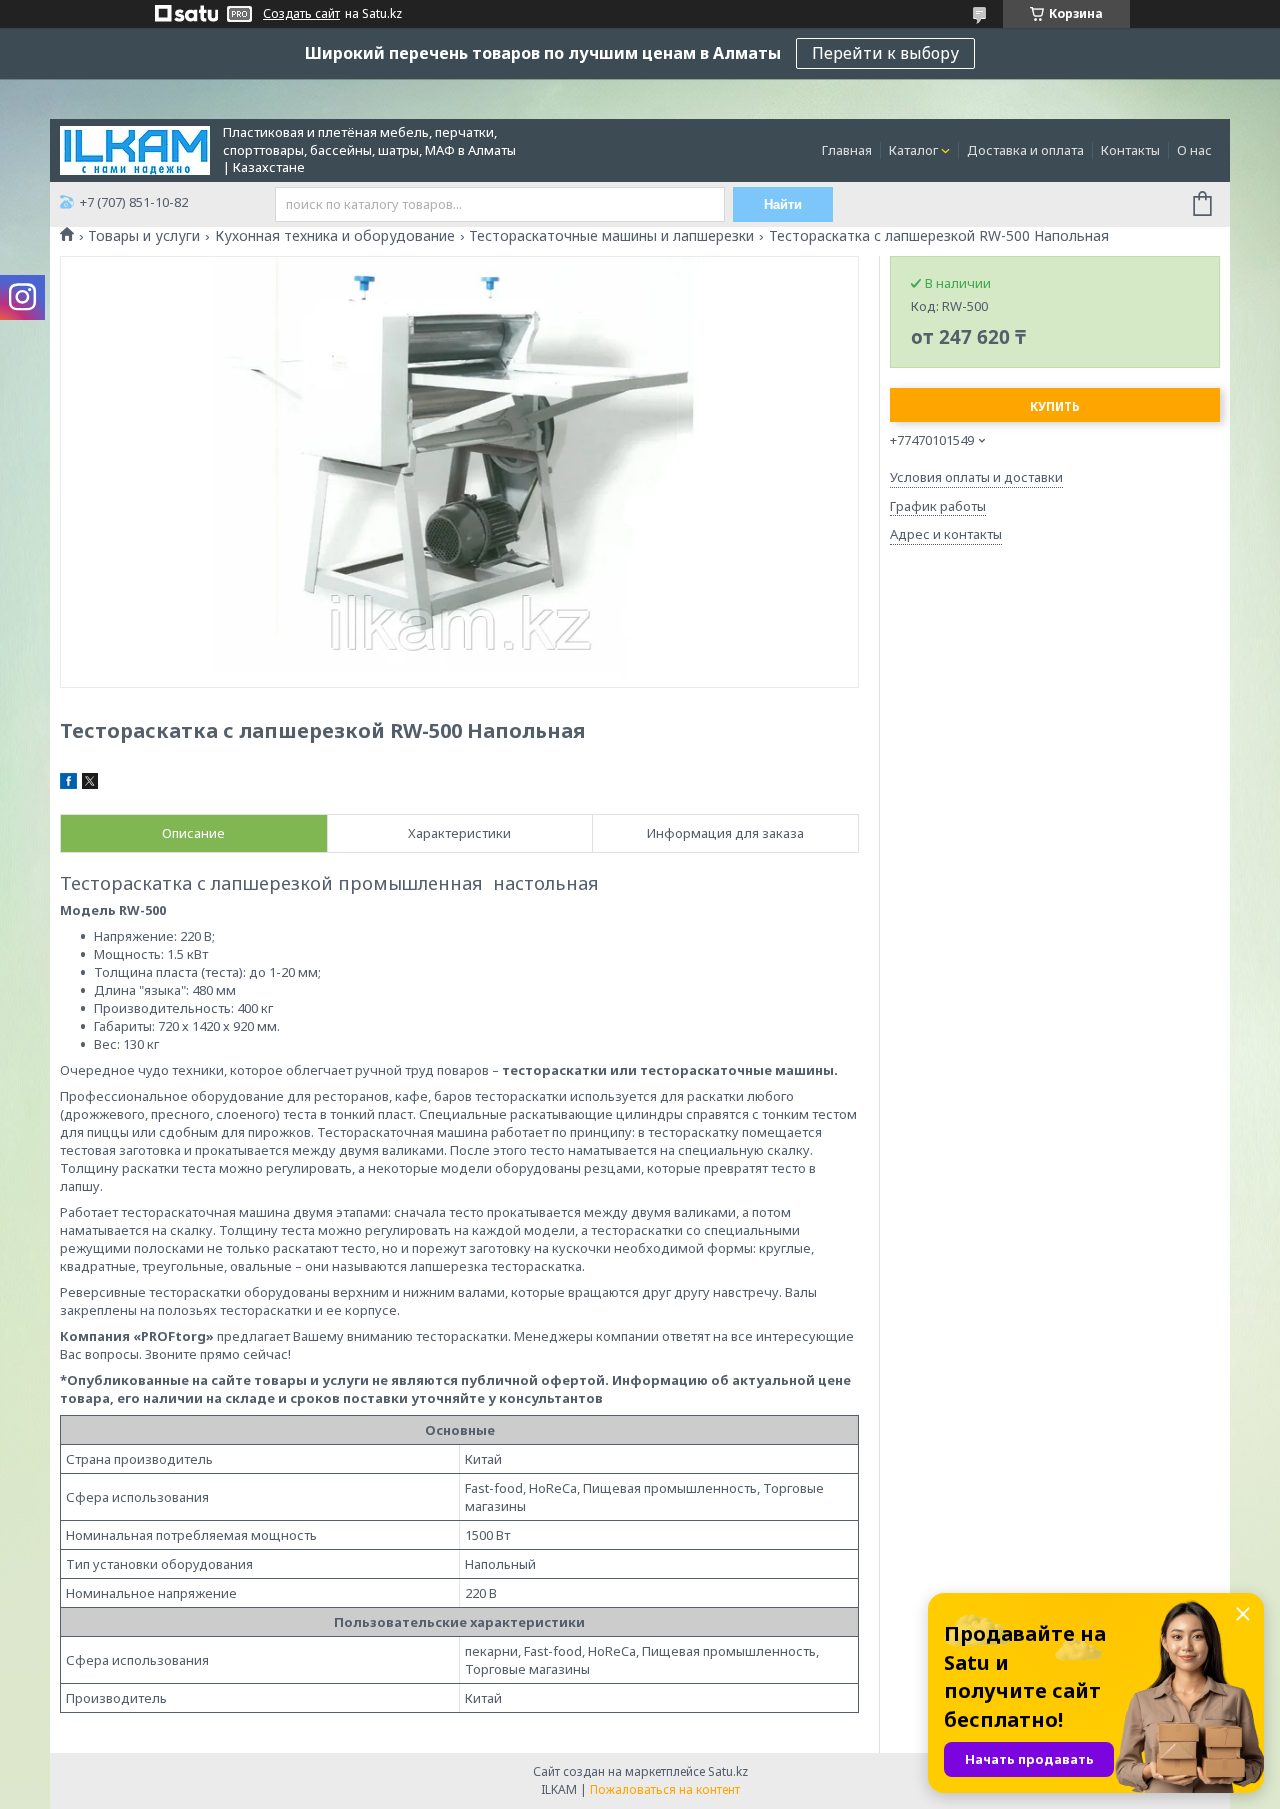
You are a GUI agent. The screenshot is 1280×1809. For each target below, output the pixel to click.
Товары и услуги (144, 236)
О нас (1194, 150)
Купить (1055, 406)
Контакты (1130, 150)
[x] (90, 784)
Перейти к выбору (885, 53)
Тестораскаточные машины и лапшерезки (611, 236)
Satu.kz (728, 1771)
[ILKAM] (135, 149)
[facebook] (68, 784)
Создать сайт (301, 14)
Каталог (913, 150)
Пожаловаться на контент (665, 1789)
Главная (847, 150)
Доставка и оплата (1025, 150)
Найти (783, 204)
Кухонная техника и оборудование (335, 236)
